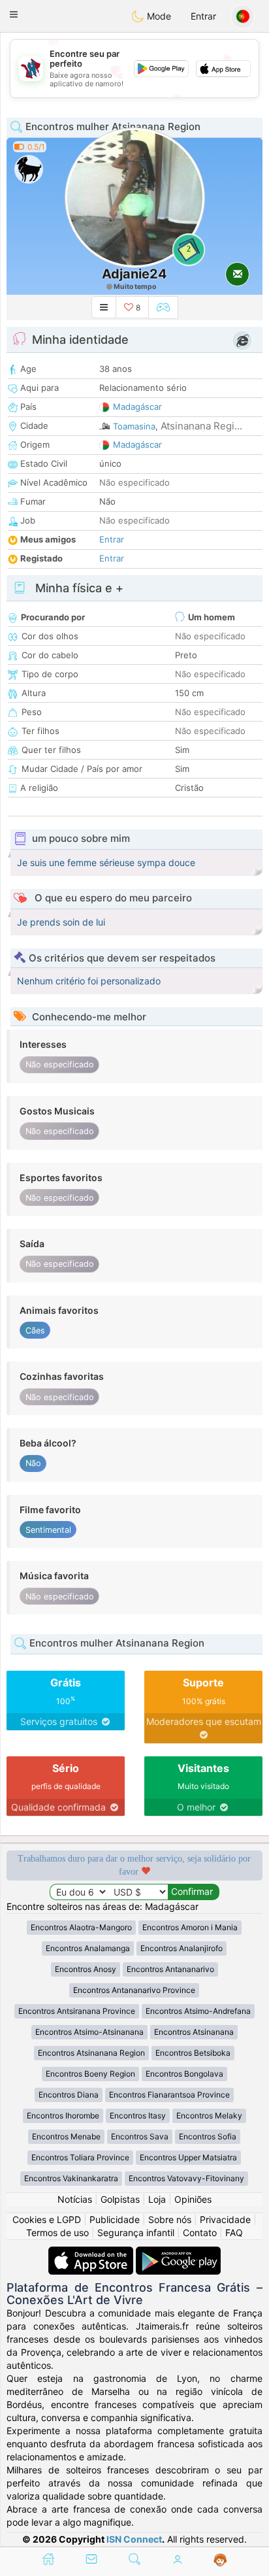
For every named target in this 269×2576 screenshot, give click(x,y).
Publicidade (115, 2219)
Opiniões (193, 2199)
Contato (200, 2233)
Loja (157, 2199)
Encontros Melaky (209, 2116)
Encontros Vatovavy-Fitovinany (186, 2178)
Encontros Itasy (138, 2116)
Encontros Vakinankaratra (71, 2178)
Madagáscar (137, 407)
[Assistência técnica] (220, 2560)
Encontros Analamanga (88, 1948)
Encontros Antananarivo (170, 1969)
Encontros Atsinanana (194, 2032)
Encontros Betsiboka (193, 2053)
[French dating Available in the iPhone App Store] (92, 2253)
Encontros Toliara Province (80, 2157)
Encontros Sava (140, 2136)
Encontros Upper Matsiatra (188, 2157)
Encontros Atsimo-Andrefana (198, 2011)
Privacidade (225, 2219)
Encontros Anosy (86, 1969)
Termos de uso (57, 2233)
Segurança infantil (136, 2233)
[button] (14, 14)
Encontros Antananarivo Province (134, 1990)
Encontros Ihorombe (63, 2116)
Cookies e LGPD (47, 2219)
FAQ (234, 2233)
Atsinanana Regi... (201, 426)
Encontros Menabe (66, 2136)
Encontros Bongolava (184, 2074)
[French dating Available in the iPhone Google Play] (178, 2253)
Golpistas (120, 2199)
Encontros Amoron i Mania (190, 1927)
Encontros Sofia (208, 2136)
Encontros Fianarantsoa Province (169, 2095)
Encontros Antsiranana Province (77, 2011)
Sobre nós (170, 2219)
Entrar (203, 16)
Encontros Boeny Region (90, 2074)
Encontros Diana (69, 2095)
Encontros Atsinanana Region (91, 2053)
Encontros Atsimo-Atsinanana (89, 2032)
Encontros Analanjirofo (182, 1948)
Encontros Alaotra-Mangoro (81, 1927)
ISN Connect (134, 2539)
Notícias (75, 2199)
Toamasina (134, 426)
